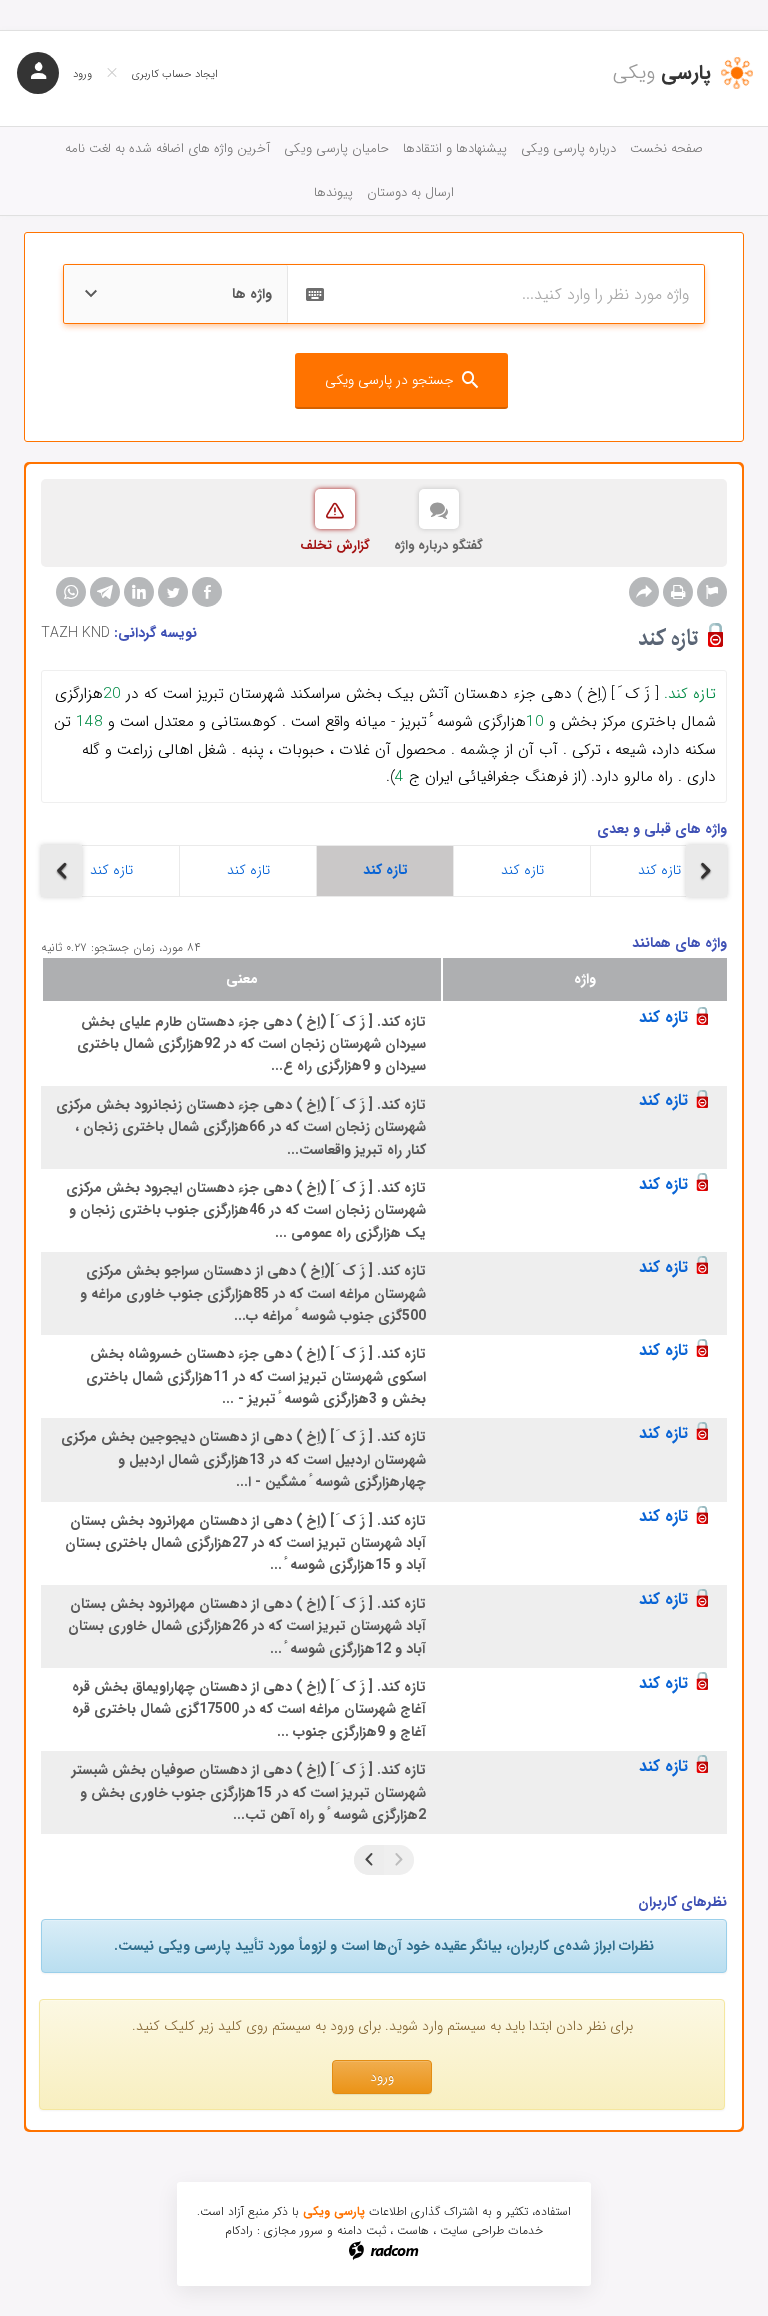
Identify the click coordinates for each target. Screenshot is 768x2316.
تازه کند (111, 870)
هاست (413, 2230)
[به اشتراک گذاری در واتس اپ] (71, 592)
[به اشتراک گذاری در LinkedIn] (139, 592)
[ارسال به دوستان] (644, 592)
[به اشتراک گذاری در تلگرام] (105, 592)
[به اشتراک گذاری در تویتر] (173, 592)
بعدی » (369, 1860)
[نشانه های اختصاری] (712, 592)
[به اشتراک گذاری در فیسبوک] (207, 592)
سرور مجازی (293, 2230)
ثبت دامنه (361, 2230)
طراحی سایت (472, 2230)
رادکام (239, 2230)
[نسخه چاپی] (678, 592)
